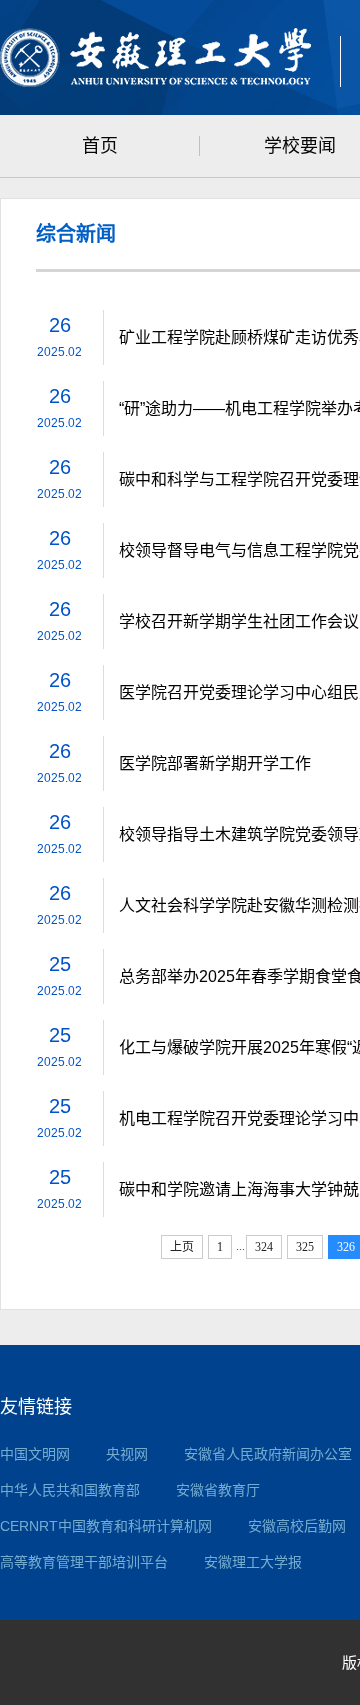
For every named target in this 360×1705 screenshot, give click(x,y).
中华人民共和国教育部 (70, 1490)
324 (264, 1247)
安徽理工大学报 (253, 1562)
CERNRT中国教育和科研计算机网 (106, 1526)
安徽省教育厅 (218, 1490)
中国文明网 (35, 1454)
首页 (100, 146)
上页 (182, 1247)
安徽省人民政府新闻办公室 (268, 1454)
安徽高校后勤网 (297, 1526)
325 (305, 1247)
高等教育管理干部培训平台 (84, 1562)
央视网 (127, 1454)
